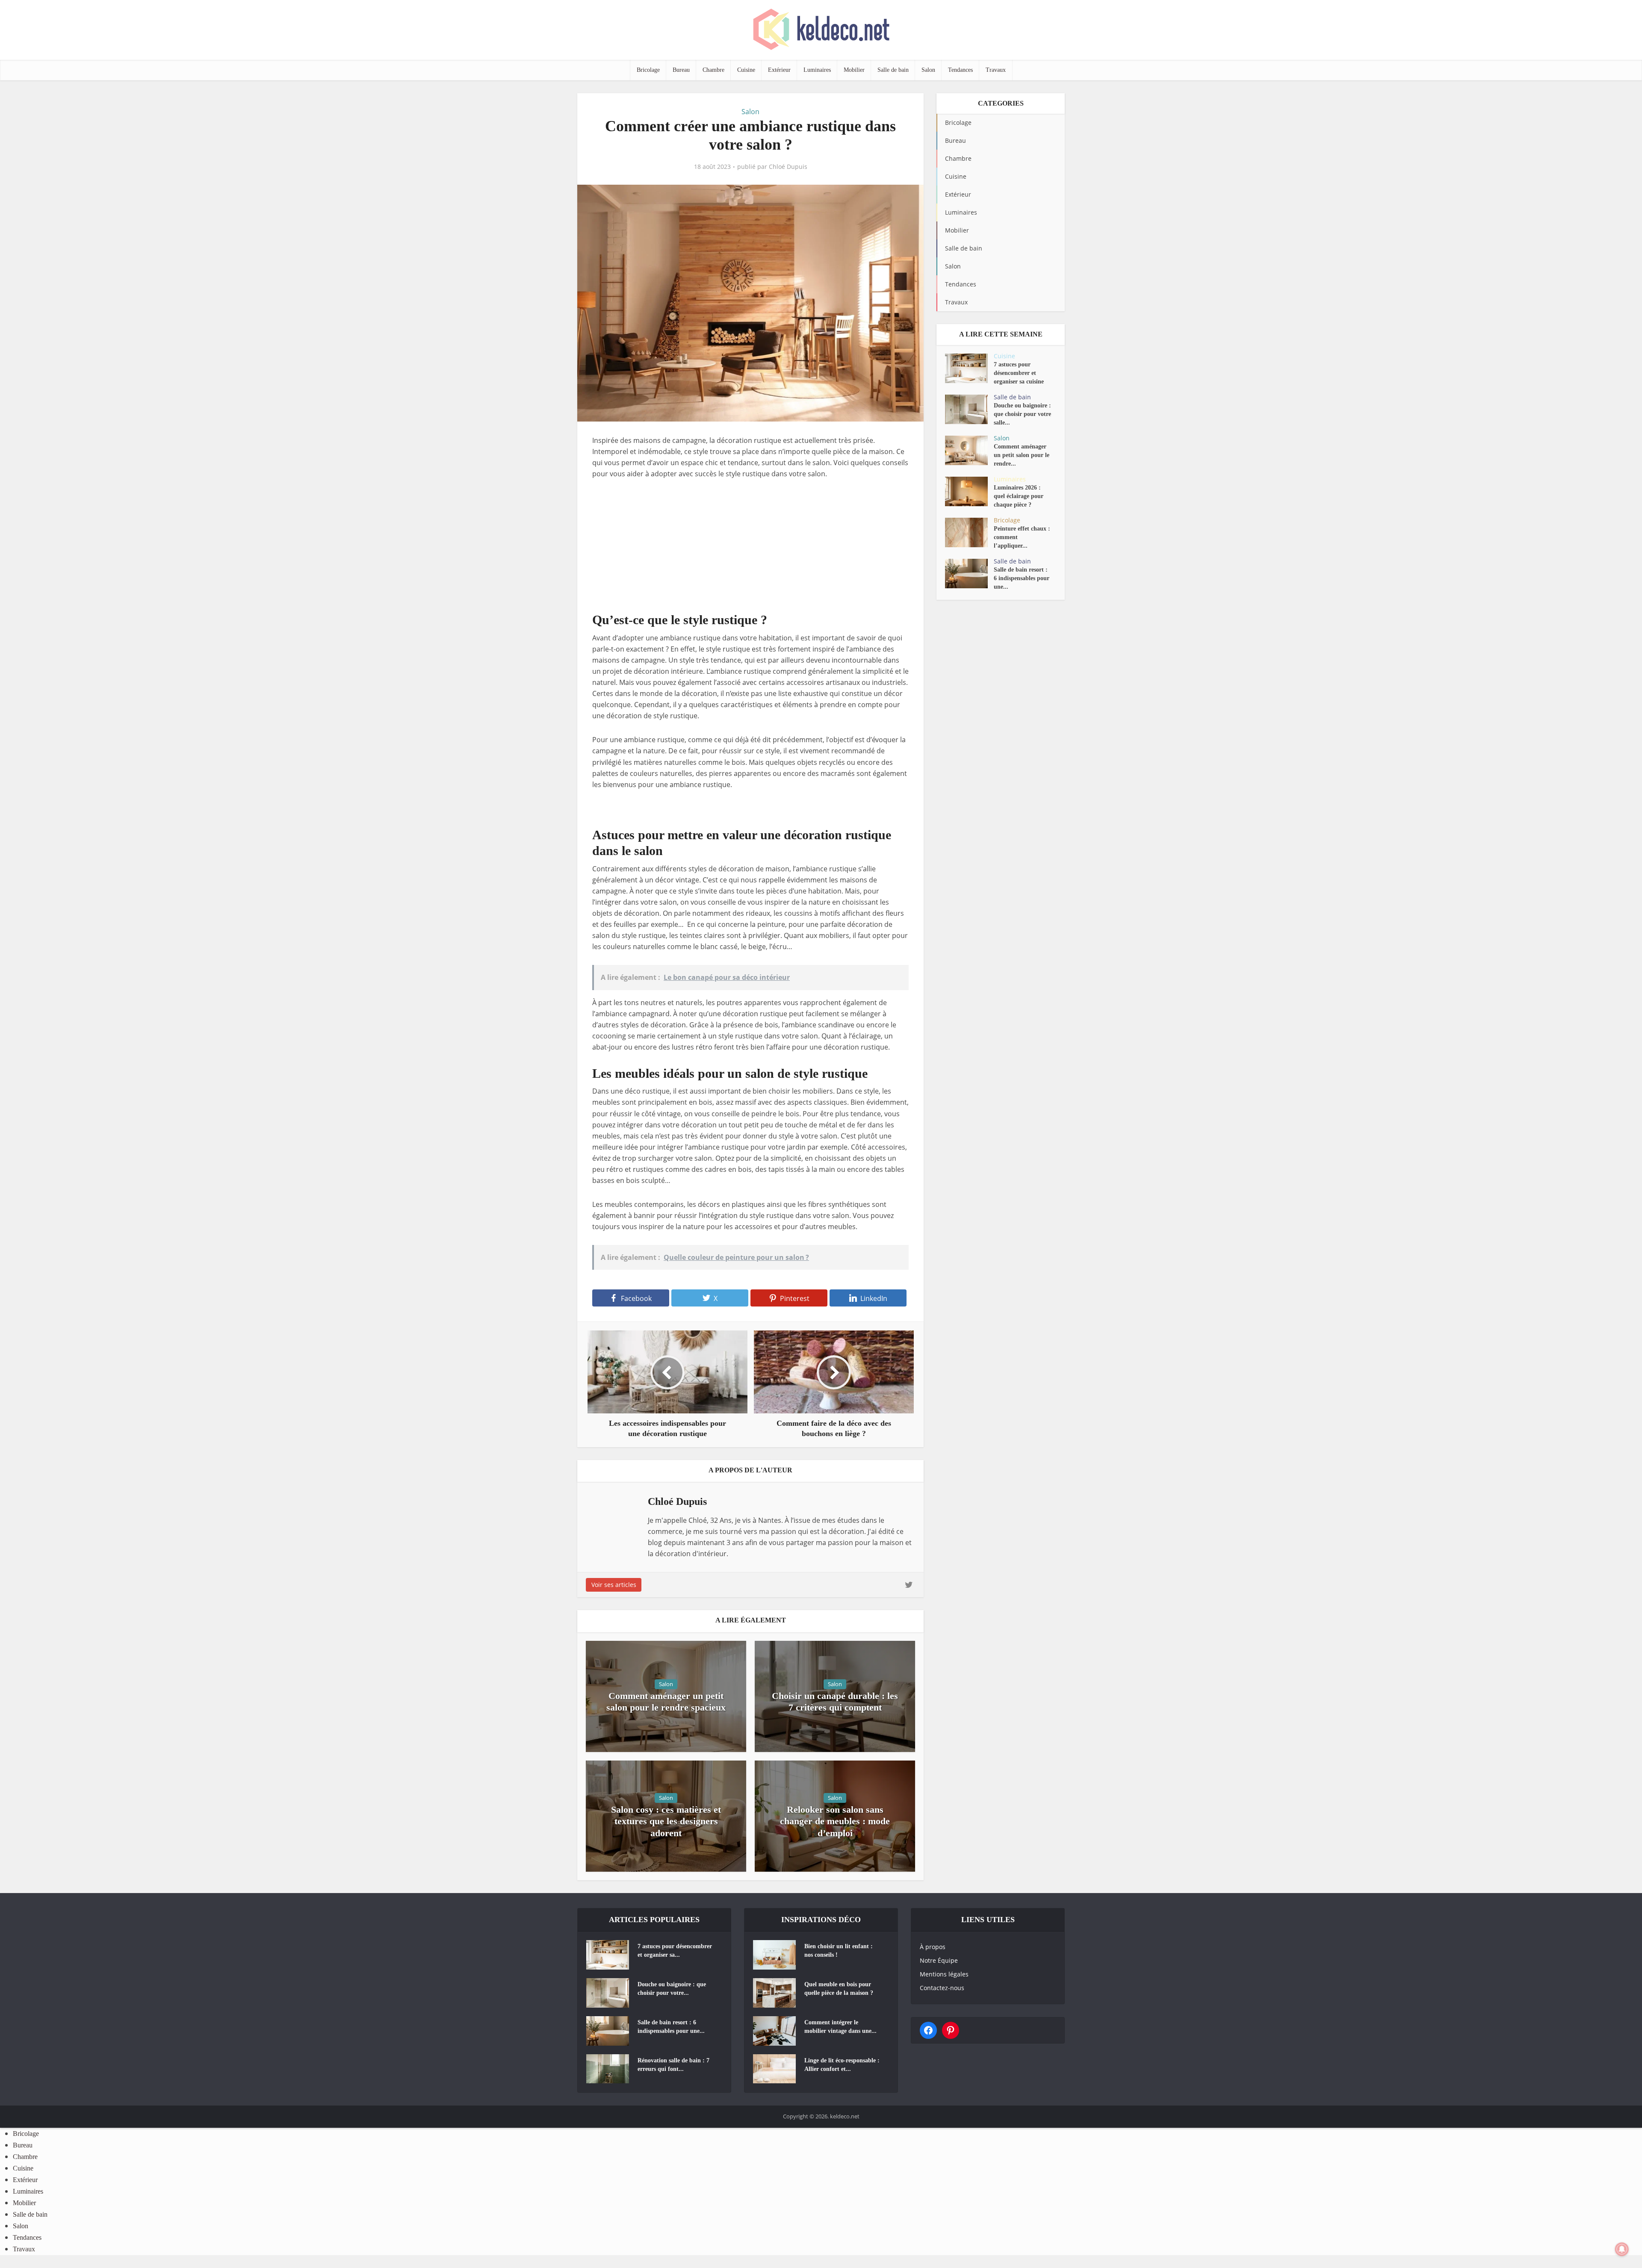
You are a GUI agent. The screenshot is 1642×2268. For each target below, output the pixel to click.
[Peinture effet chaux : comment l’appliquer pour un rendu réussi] (969, 532)
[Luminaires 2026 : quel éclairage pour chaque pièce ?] (969, 491)
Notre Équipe (939, 1960)
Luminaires (817, 70)
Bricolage (648, 70)
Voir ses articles (614, 1585)
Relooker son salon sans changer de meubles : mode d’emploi (835, 1821)
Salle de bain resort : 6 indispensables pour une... (1022, 578)
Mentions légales (944, 1974)
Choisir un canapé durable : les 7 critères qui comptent (835, 1702)
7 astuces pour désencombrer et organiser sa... (675, 1951)
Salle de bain (893, 70)
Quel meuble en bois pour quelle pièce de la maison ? (839, 1989)
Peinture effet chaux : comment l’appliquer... (1022, 537)
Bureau (681, 70)
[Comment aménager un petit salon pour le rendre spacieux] (969, 450)
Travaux (996, 70)
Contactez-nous (942, 1988)
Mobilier (854, 70)
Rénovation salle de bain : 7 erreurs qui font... (673, 2065)
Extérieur (779, 70)
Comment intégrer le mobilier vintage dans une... (840, 2027)
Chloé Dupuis (788, 167)
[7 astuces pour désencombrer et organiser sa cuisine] (969, 368)
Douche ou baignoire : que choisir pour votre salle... (1022, 414)
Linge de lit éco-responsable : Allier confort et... (842, 2065)
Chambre (713, 70)
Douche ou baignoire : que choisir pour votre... (672, 1989)
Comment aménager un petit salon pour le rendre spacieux (666, 1702)
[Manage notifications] (1622, 2249)
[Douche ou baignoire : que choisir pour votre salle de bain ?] (969, 409)
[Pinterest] (951, 2030)
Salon (928, 70)
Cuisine (746, 70)
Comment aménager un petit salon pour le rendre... (1022, 455)
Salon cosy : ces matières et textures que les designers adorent (666, 1821)
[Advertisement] (750, 552)
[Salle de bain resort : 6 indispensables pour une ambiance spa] (969, 574)
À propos (933, 1947)
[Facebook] (928, 2030)
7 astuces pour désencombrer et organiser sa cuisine (1019, 373)
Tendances (960, 70)
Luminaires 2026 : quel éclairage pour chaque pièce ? (1019, 496)
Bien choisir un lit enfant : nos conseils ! (839, 1951)
